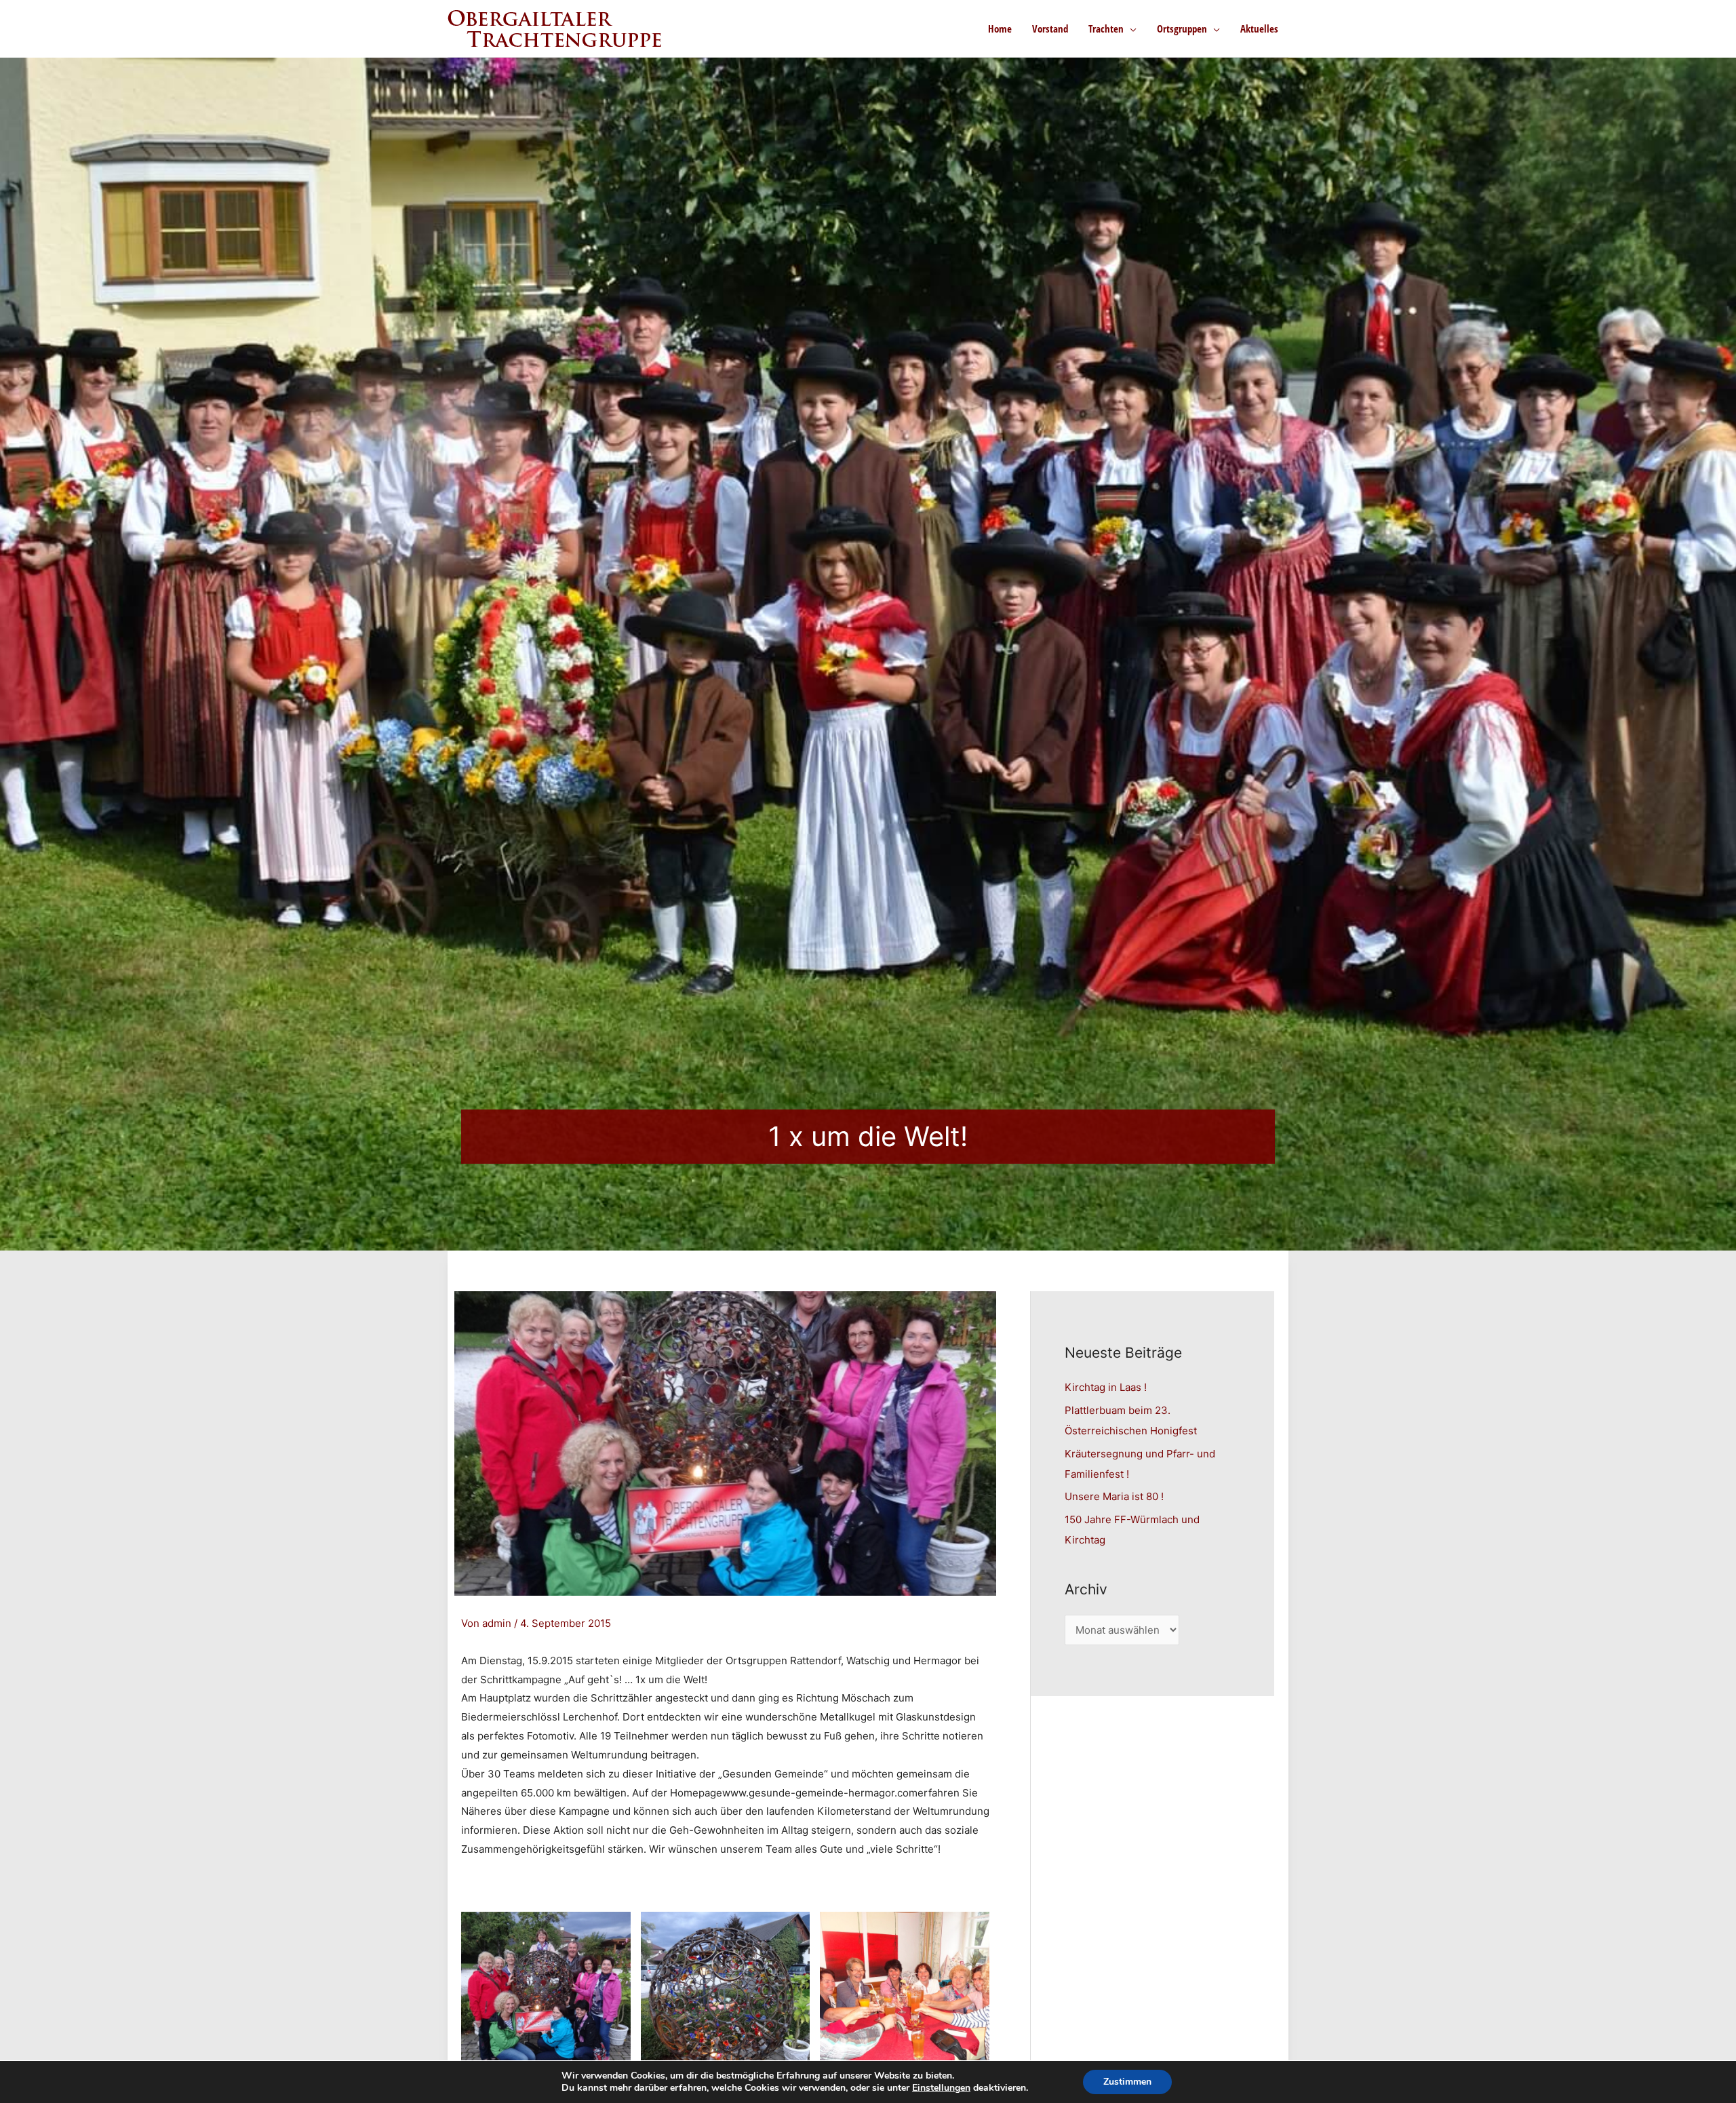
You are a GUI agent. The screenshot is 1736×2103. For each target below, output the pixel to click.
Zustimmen (1127, 2082)
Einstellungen (941, 2088)
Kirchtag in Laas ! (1106, 1387)
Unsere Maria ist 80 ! (1114, 1496)
